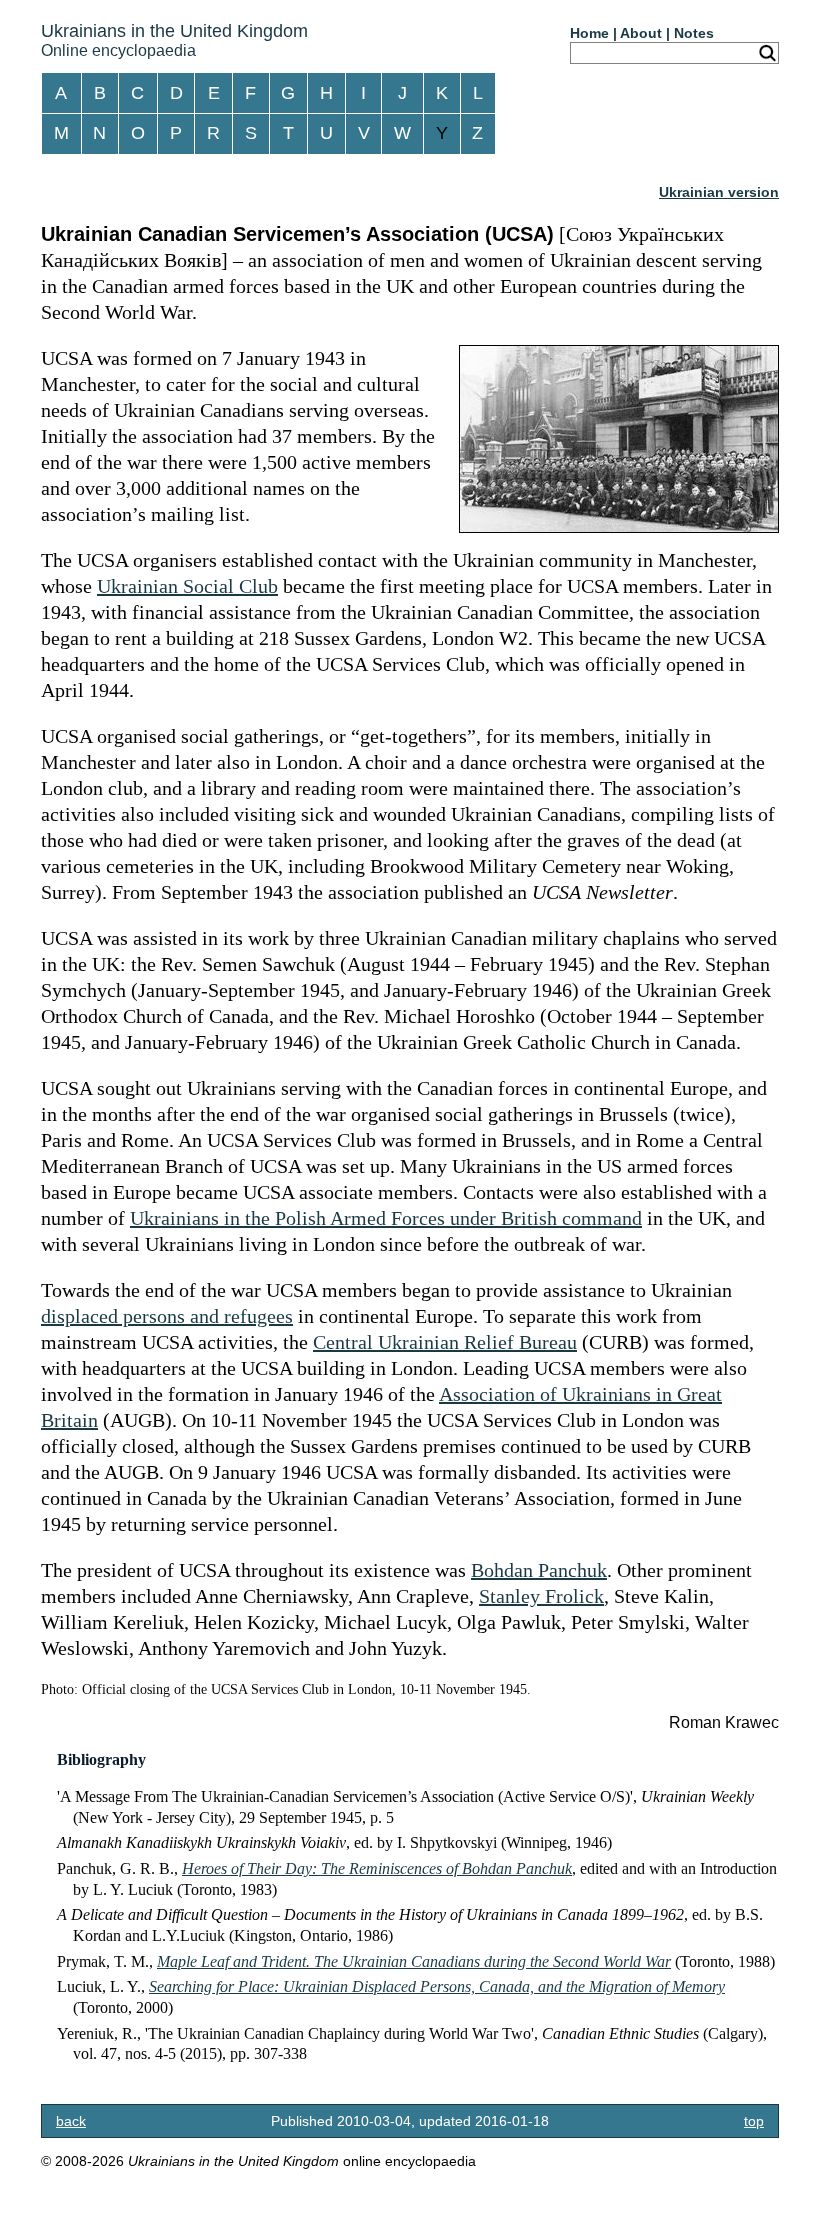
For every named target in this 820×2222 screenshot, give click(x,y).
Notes (694, 33)
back (71, 2121)
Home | (593, 33)
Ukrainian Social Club (187, 586)
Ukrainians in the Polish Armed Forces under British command (386, 1218)
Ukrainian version (719, 192)
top (754, 2121)
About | (645, 33)
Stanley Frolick (541, 1596)
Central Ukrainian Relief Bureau (445, 1342)
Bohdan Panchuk (539, 1570)
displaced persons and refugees (167, 1316)
